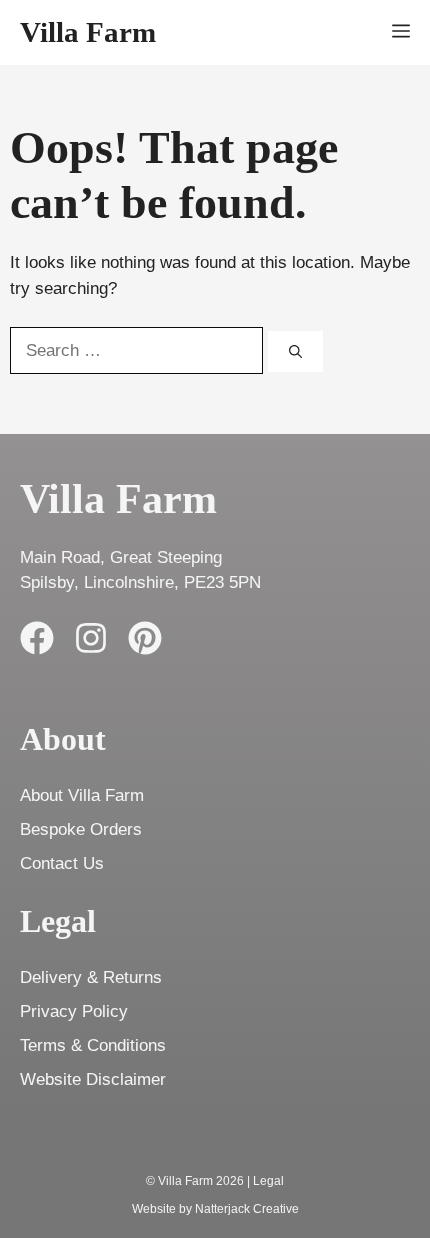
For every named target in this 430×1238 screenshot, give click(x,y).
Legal (268, 1181)
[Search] (295, 352)
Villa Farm (88, 32)
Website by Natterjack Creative (215, 1209)
